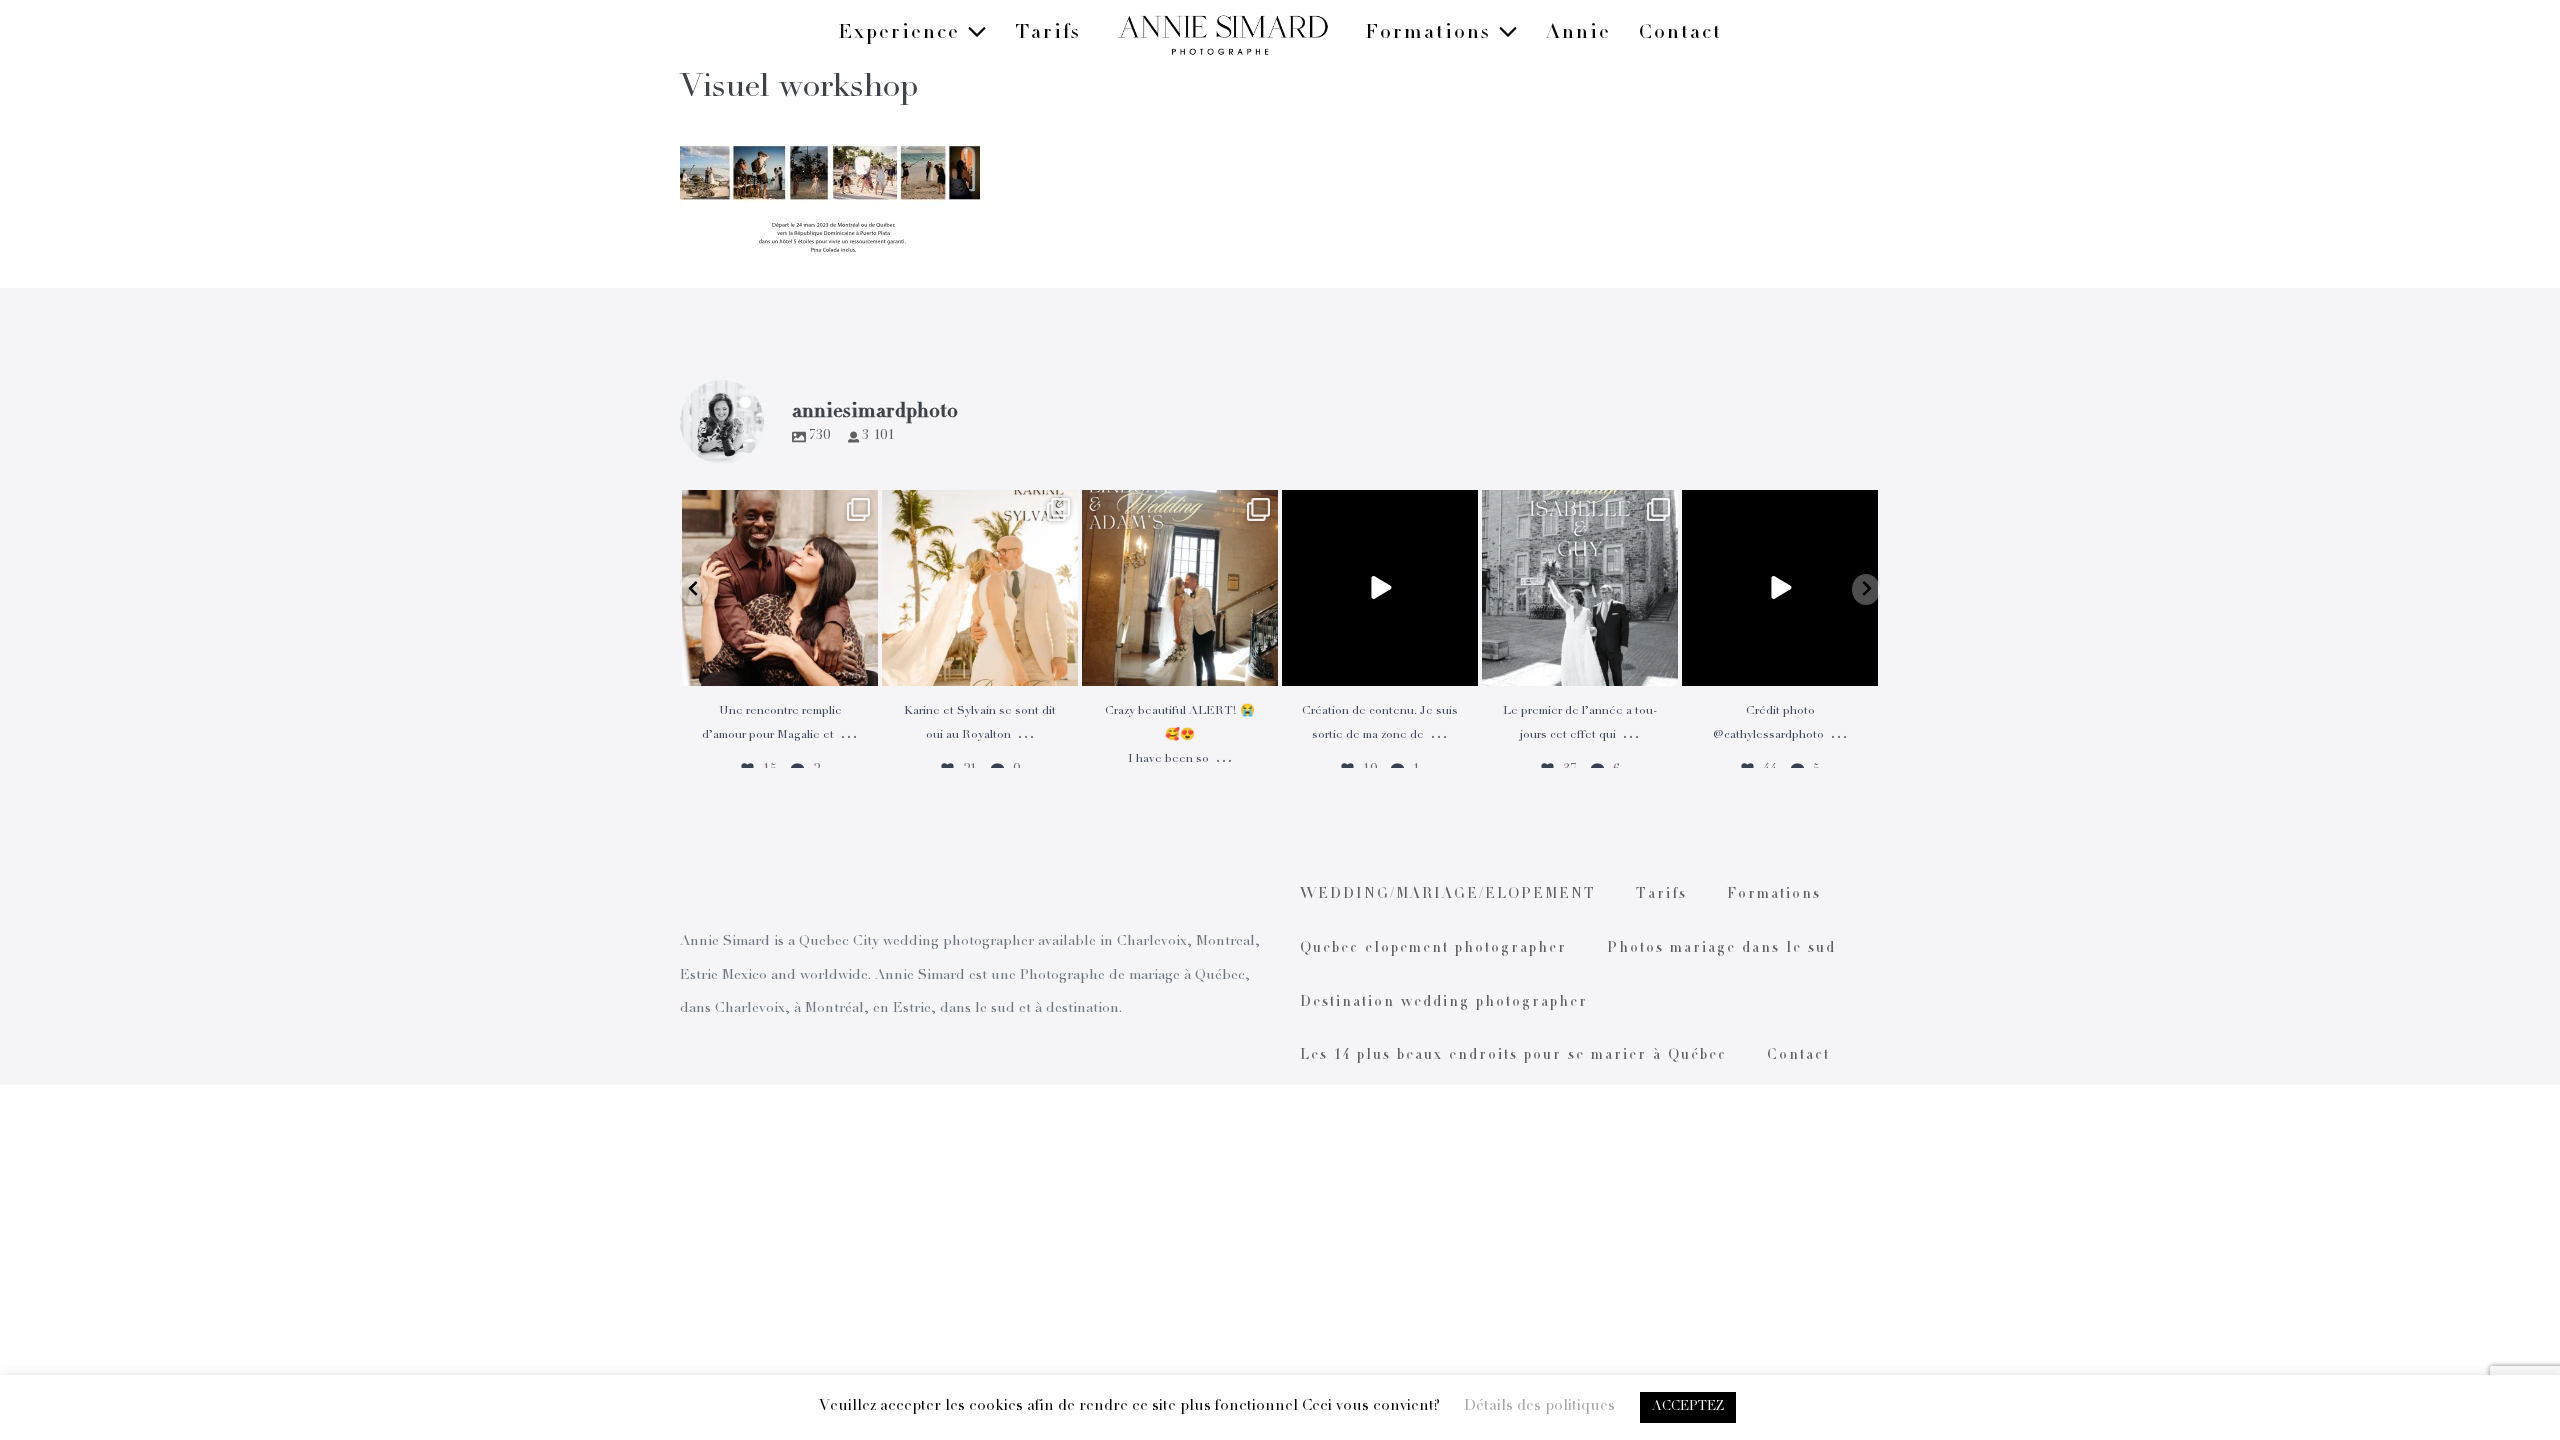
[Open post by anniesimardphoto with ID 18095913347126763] (1380, 588)
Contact (1680, 34)
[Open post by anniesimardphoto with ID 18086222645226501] (780, 588)
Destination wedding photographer (1444, 1003)
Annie (1578, 34)
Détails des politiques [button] (1539, 1406)
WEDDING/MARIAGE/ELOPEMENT (1448, 895)
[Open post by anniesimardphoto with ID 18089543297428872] (980, 588)
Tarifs (1048, 34)
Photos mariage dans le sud (1721, 949)
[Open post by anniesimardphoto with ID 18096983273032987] (1780, 588)
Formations (1431, 34)
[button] (694, 589)
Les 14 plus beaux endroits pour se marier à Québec (1513, 1056)
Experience (902, 34)
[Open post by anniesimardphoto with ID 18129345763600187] (1580, 588)
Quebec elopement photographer (1433, 949)
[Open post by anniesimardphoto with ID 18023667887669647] (1180, 588)
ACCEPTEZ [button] (1688, 1407)
